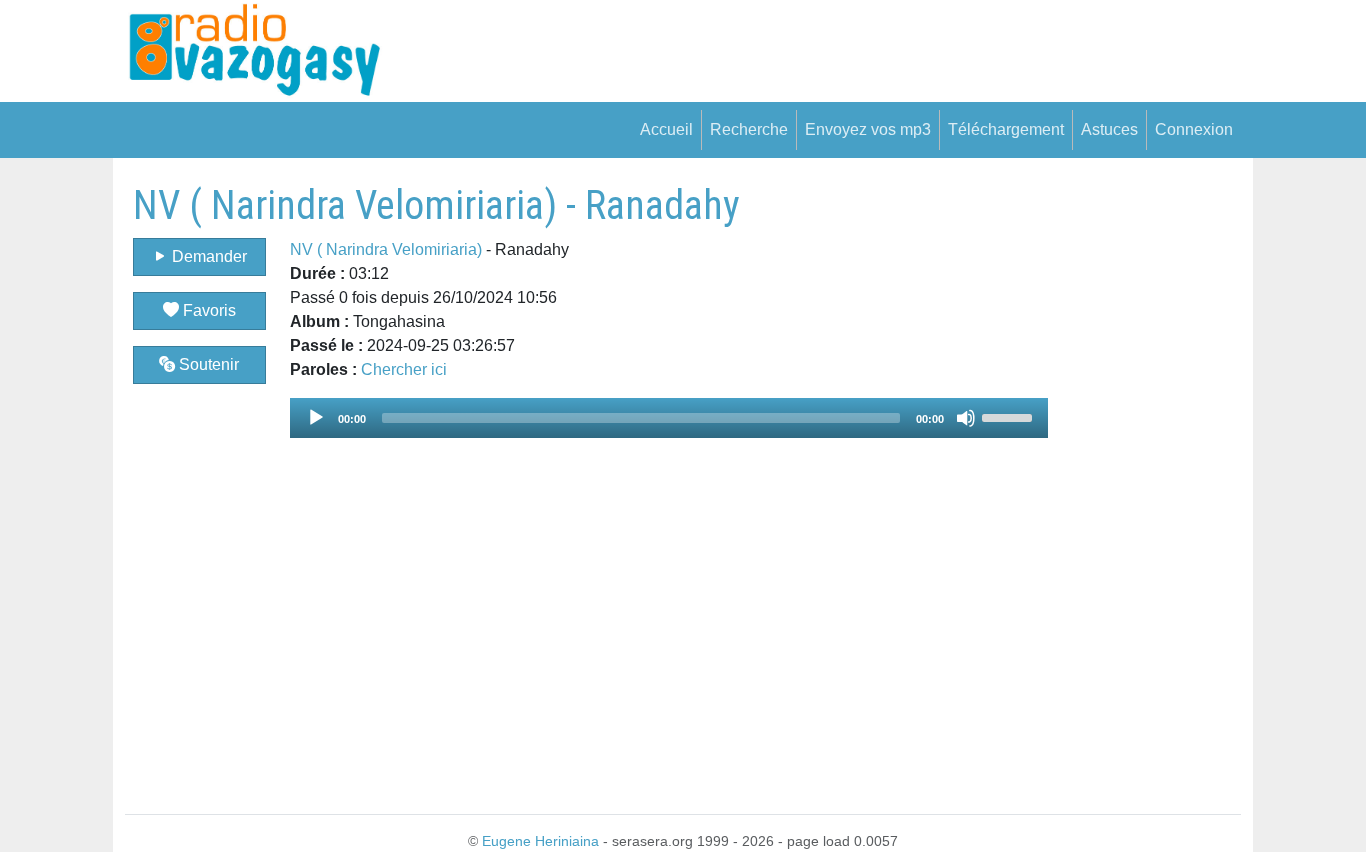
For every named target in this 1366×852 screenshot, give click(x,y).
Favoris (207, 310)
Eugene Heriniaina (540, 841)
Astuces (1109, 129)
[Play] (316, 418)
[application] (669, 418)
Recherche (749, 129)
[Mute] (966, 418)
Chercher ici (404, 369)
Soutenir (207, 364)
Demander (207, 256)
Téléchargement (1006, 129)
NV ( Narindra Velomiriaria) (386, 249)
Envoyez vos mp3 (868, 129)
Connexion (1194, 129)
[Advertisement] (1144, 482)
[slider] (1010, 416)
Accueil (666, 129)
